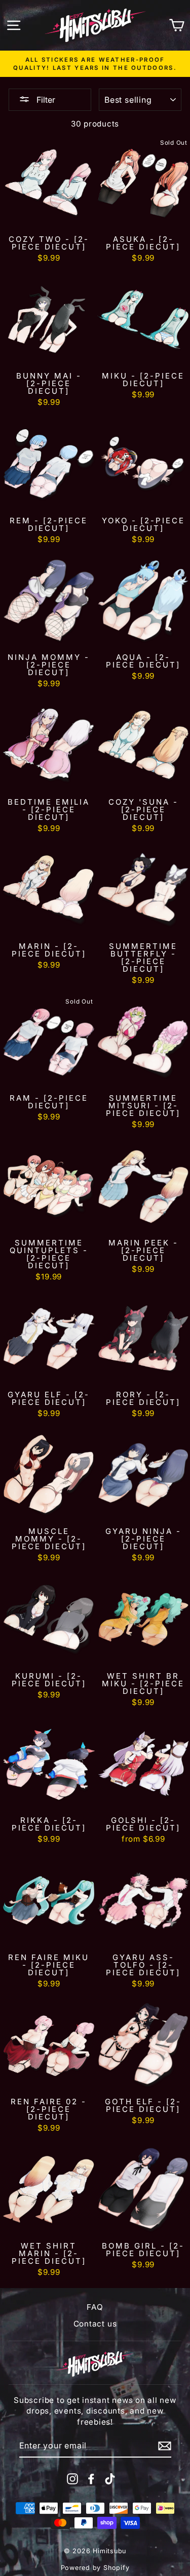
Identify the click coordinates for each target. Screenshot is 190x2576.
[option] (95, 64)
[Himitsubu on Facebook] (91, 2479)
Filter (45, 100)
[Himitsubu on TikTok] (110, 2479)
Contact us (95, 2324)
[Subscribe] (165, 2446)
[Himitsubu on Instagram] (72, 2479)
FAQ (95, 2307)
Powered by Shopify (95, 2568)
